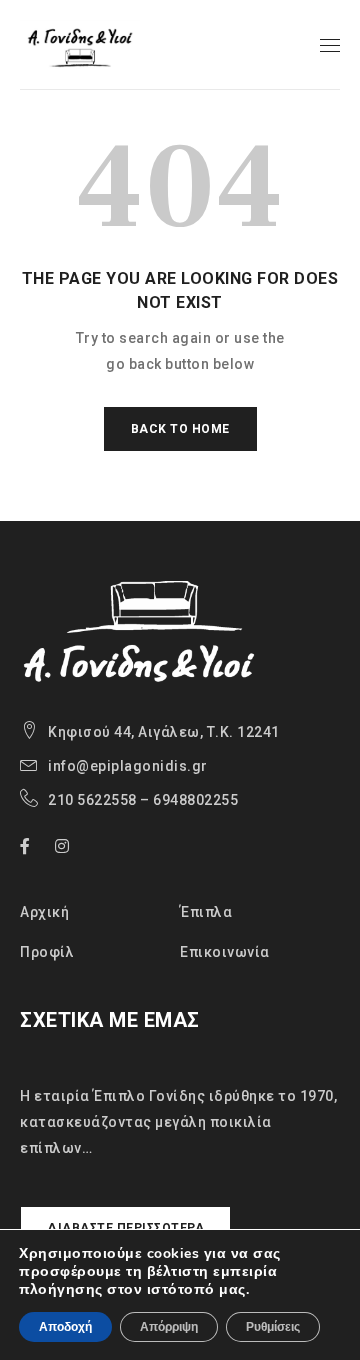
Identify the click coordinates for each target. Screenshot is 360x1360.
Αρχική (44, 912)
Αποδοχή (65, 1327)
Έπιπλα (206, 912)
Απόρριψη (169, 1327)
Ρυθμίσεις (273, 1327)
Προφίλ (47, 952)
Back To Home (180, 429)
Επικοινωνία (225, 952)
